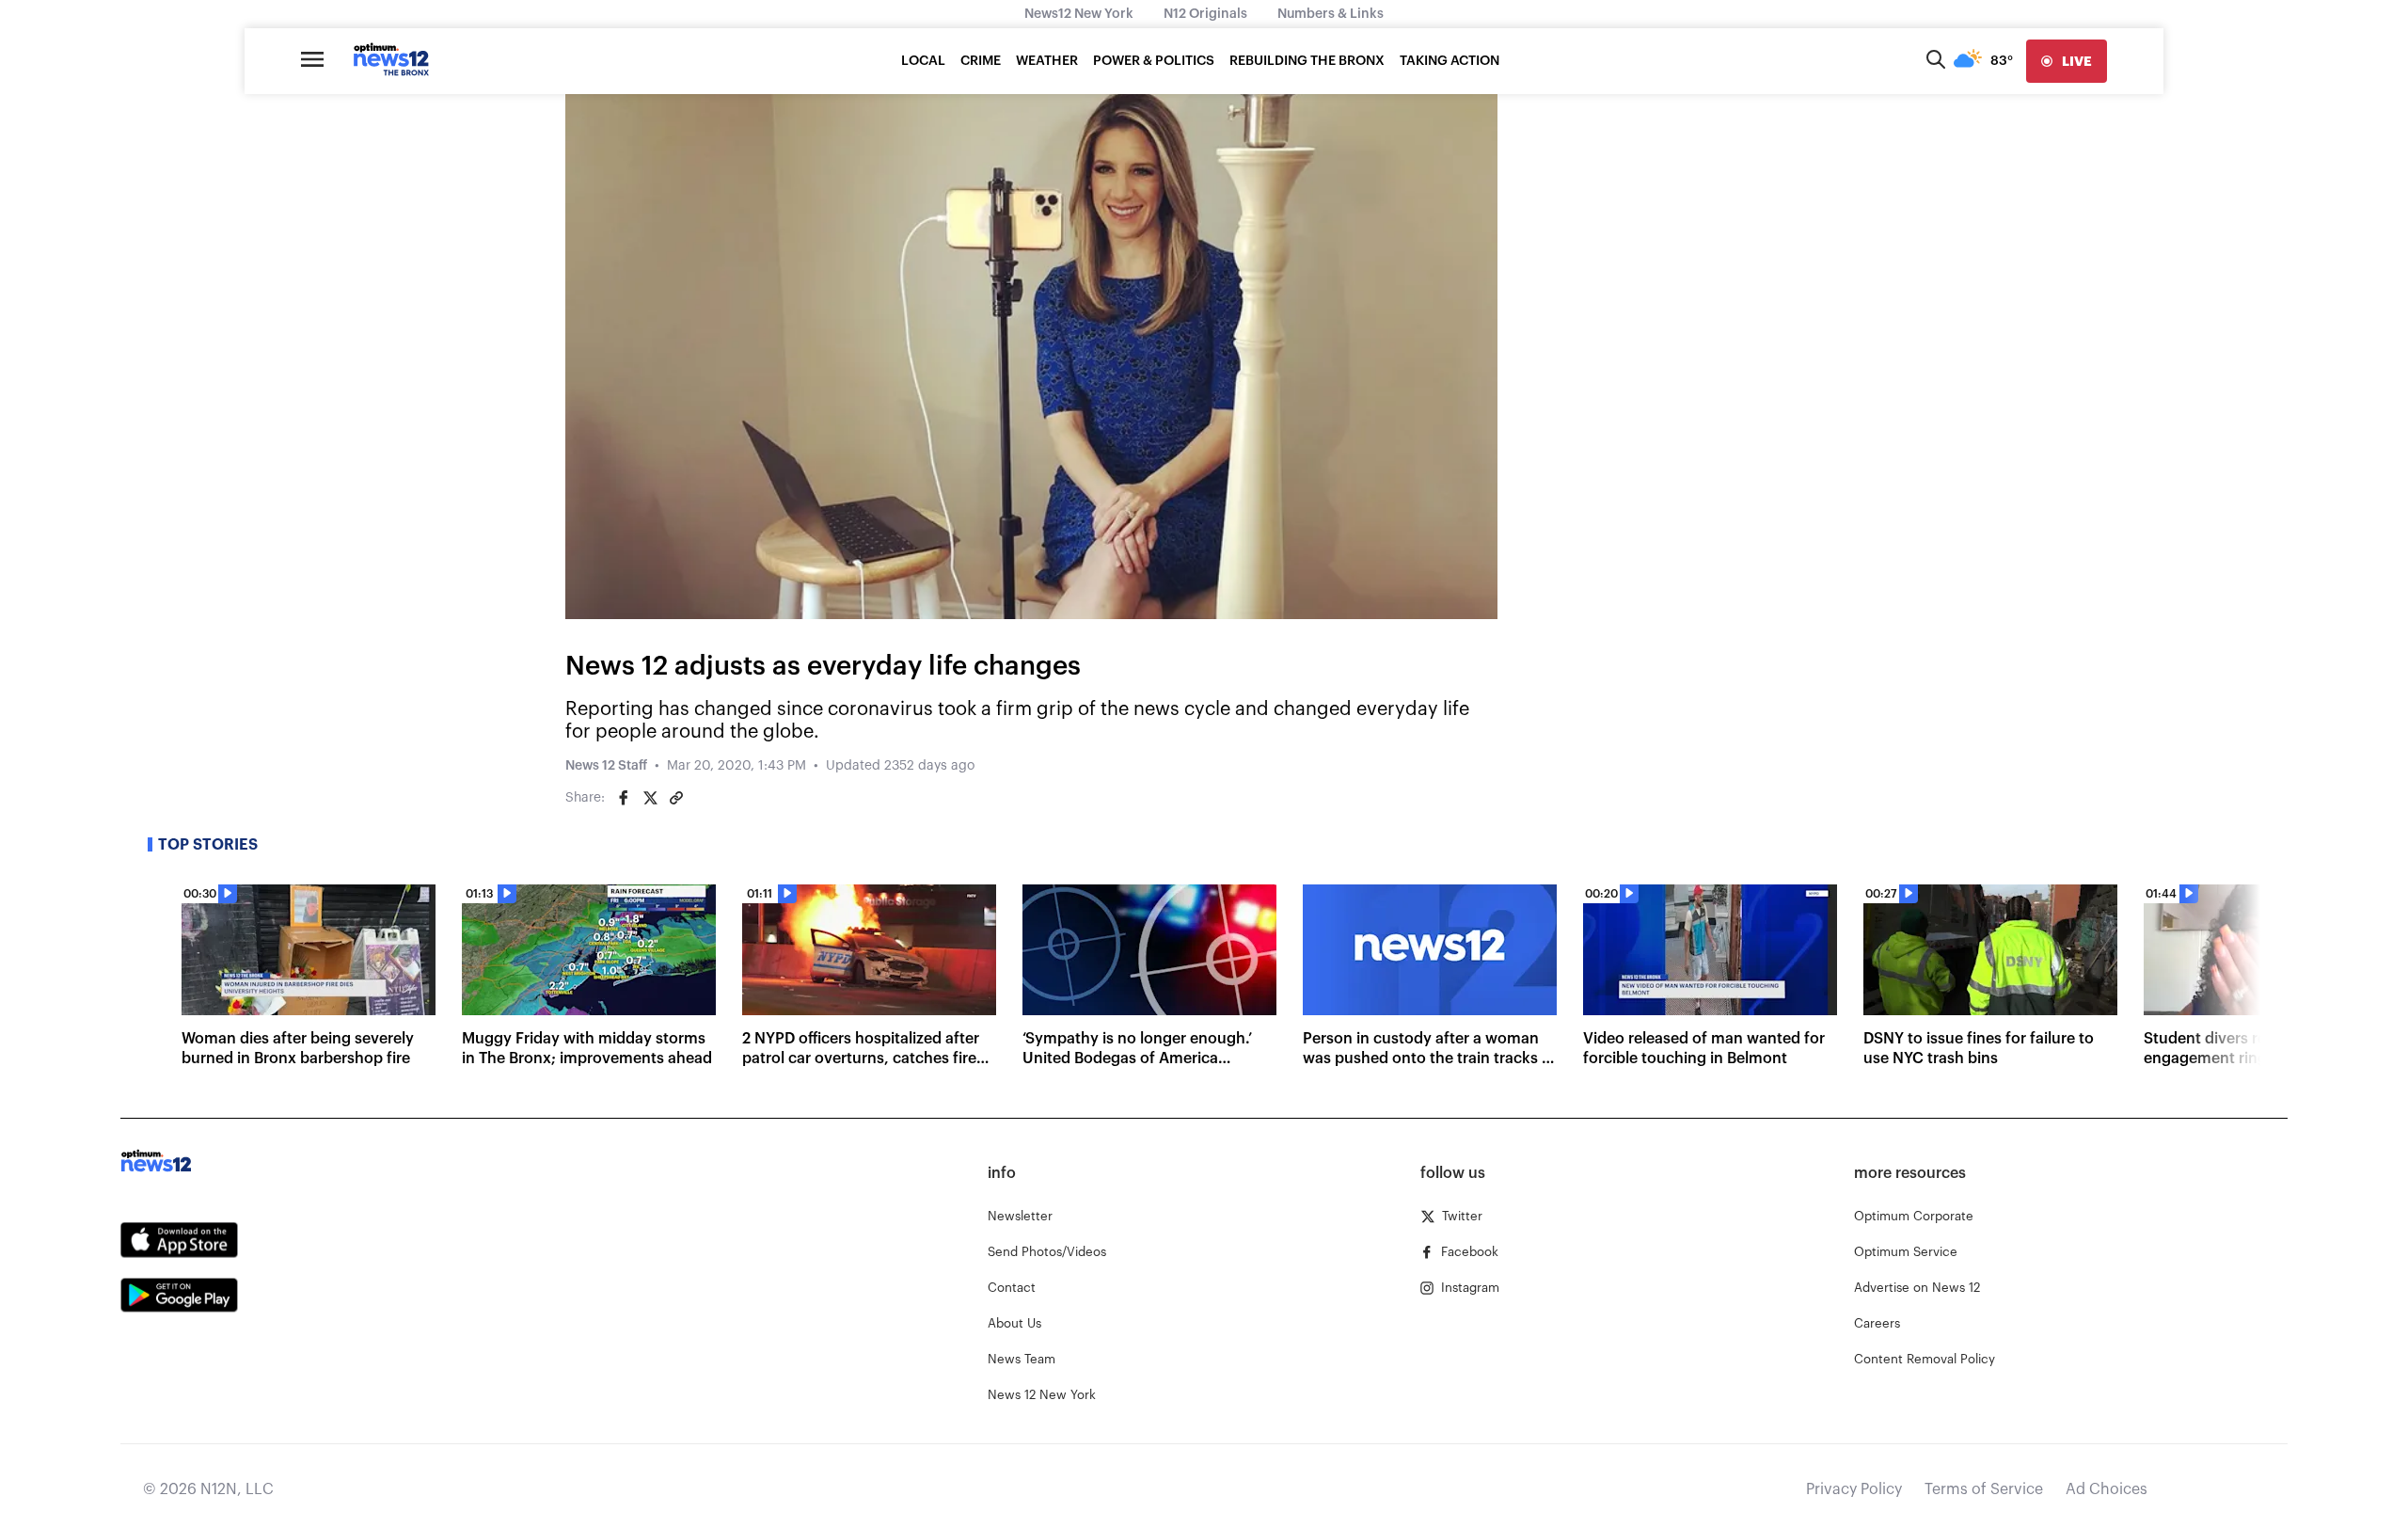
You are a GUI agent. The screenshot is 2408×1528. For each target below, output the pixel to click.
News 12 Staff (606, 766)
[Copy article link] (676, 798)
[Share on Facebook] (624, 798)
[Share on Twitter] (650, 798)
